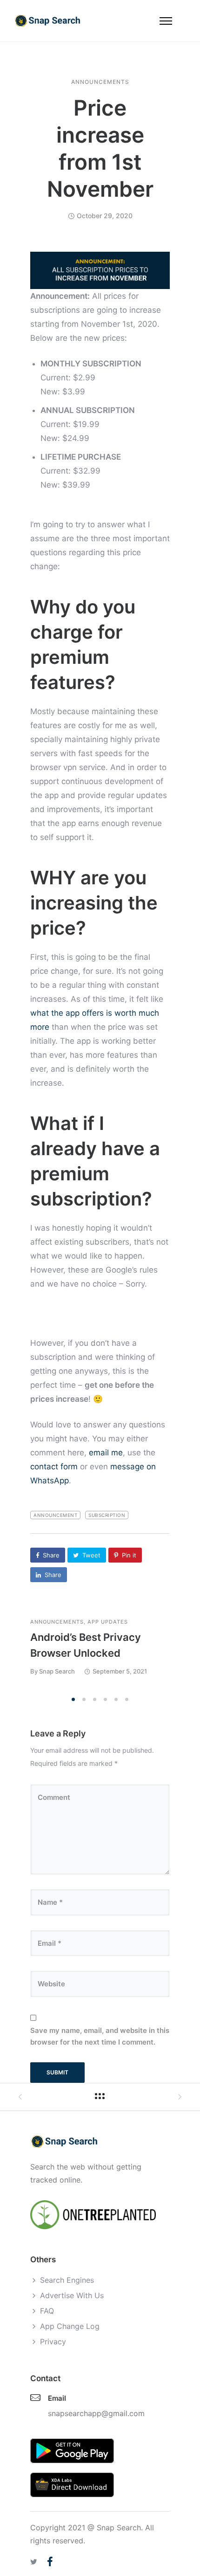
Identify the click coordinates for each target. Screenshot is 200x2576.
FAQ (47, 2311)
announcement (55, 1515)
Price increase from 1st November (100, 148)
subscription (107, 1515)
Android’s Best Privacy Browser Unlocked (86, 1645)
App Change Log (70, 2326)
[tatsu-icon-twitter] (35, 2562)
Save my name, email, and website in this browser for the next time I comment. (100, 2036)
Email (57, 2398)
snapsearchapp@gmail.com (96, 2413)
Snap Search (57, 1671)
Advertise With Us (72, 2295)
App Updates (108, 1622)
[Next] (173, 1655)
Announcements (100, 82)
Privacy (53, 2342)
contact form (54, 1467)
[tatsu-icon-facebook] (50, 2562)
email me (106, 1453)
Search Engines (67, 2280)
